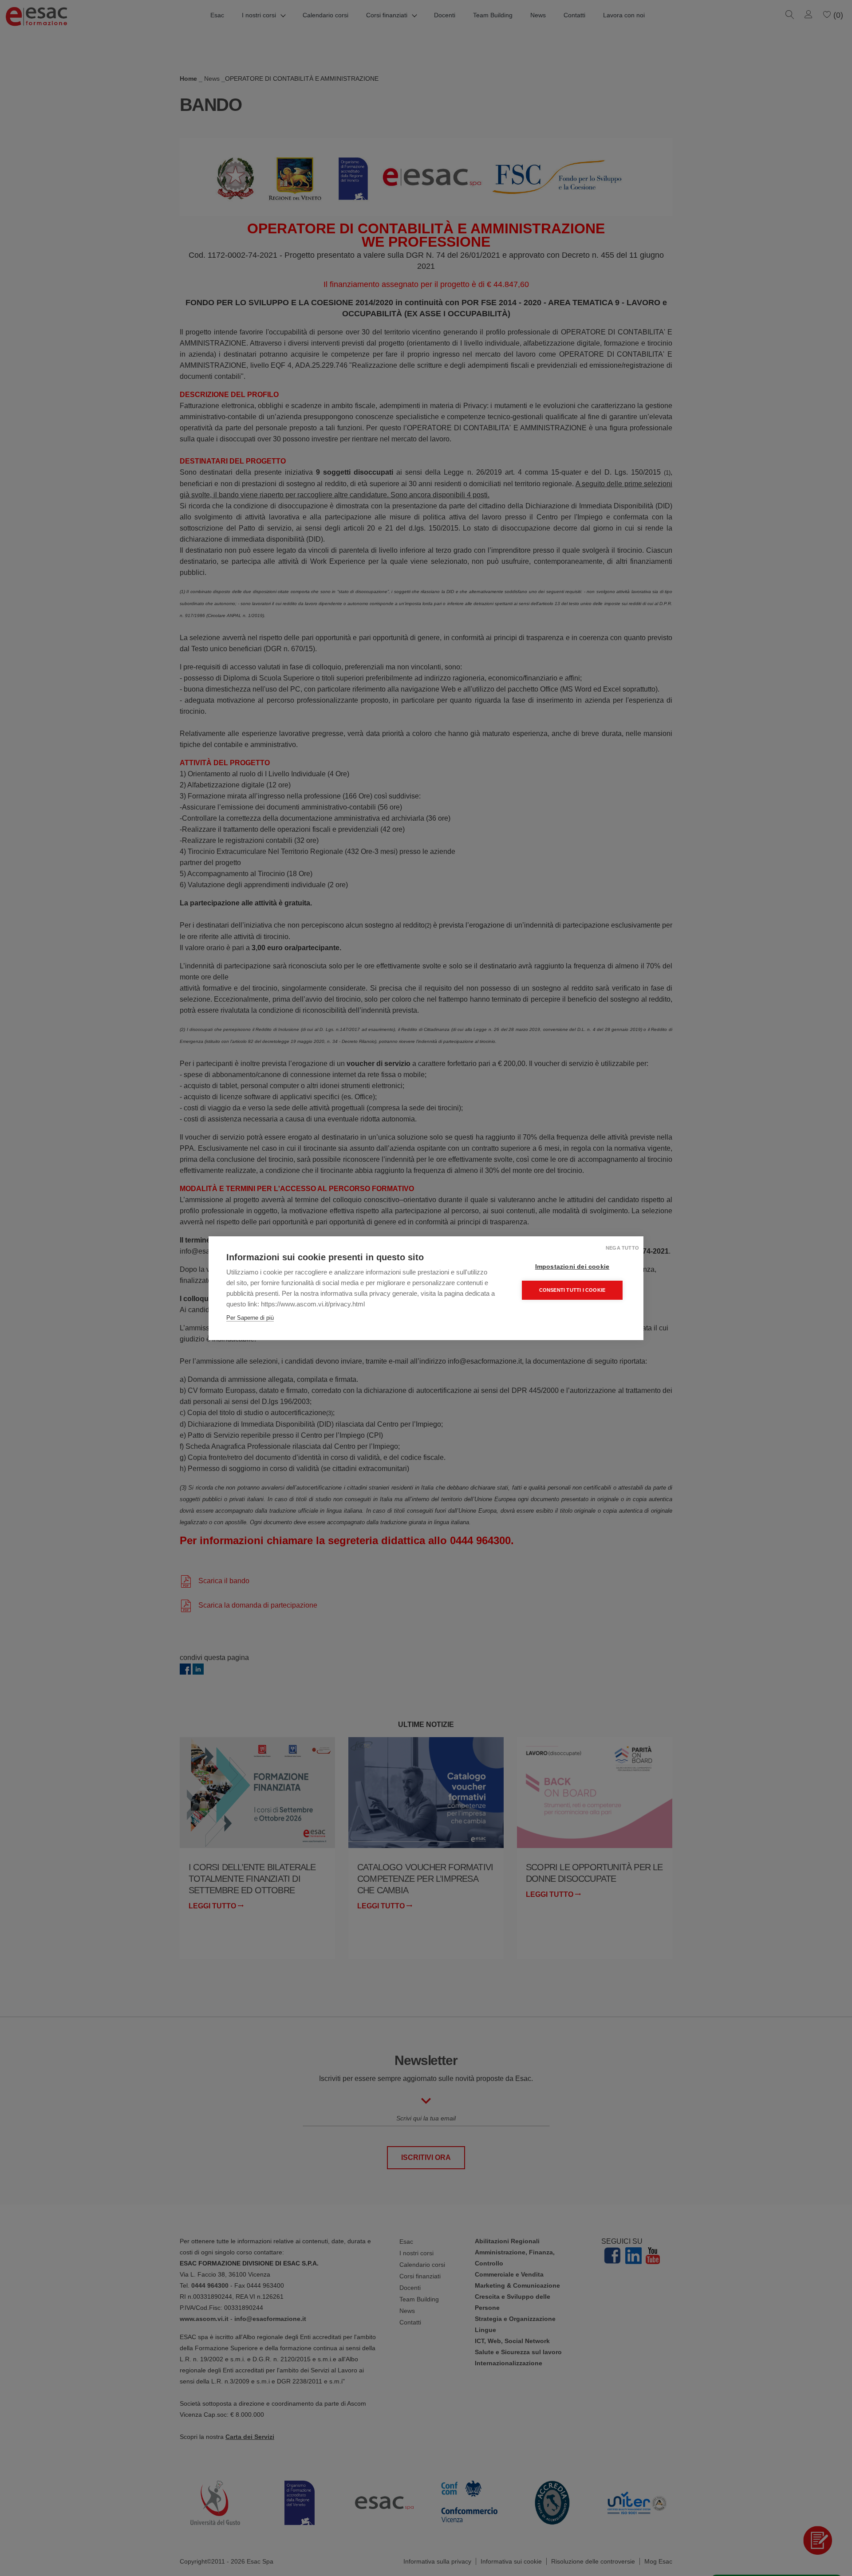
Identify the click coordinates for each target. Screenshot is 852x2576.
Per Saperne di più (250, 1318)
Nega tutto (622, 1248)
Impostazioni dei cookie (572, 1267)
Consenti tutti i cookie (572, 1290)
